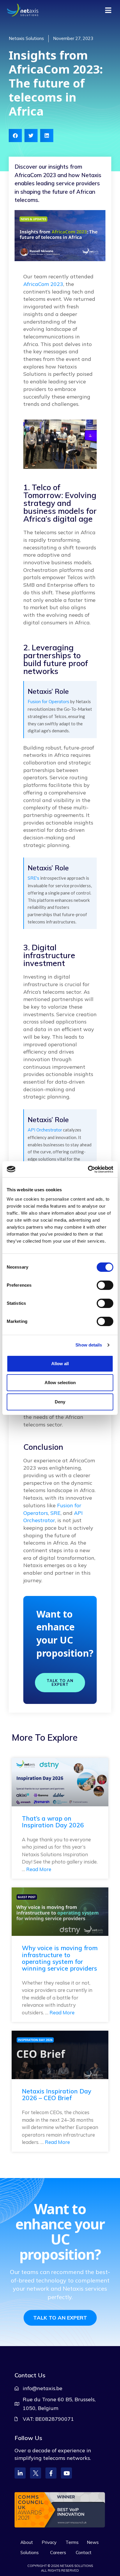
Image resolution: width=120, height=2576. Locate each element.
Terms (72, 2542)
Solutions (30, 2553)
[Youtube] (66, 2473)
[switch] (105, 1285)
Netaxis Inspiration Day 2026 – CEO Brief (57, 2094)
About (27, 2542)
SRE (55, 1513)
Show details (89, 1345)
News (93, 2542)
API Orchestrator (45, 1130)
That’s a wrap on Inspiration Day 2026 (53, 1822)
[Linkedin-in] (20, 2473)
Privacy (49, 2542)
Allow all (60, 1364)
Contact (84, 2553)
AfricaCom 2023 (43, 284)
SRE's (33, 878)
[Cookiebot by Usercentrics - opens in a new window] (88, 1169)
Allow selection (60, 1383)
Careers (58, 2553)
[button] (15, 136)
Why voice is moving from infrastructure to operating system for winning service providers (60, 1958)
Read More (39, 1869)
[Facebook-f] (51, 2473)
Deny (60, 1402)
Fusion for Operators (48, 702)
